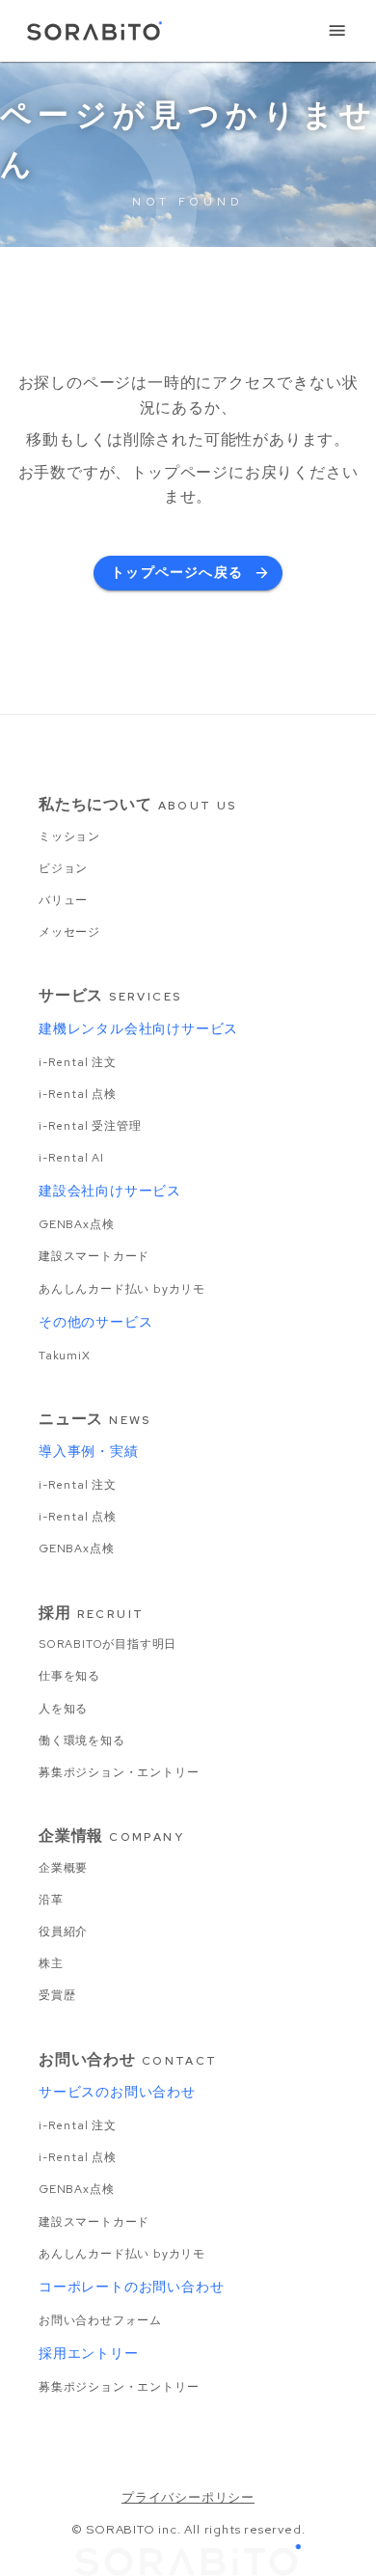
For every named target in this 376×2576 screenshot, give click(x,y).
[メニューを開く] (337, 31)
